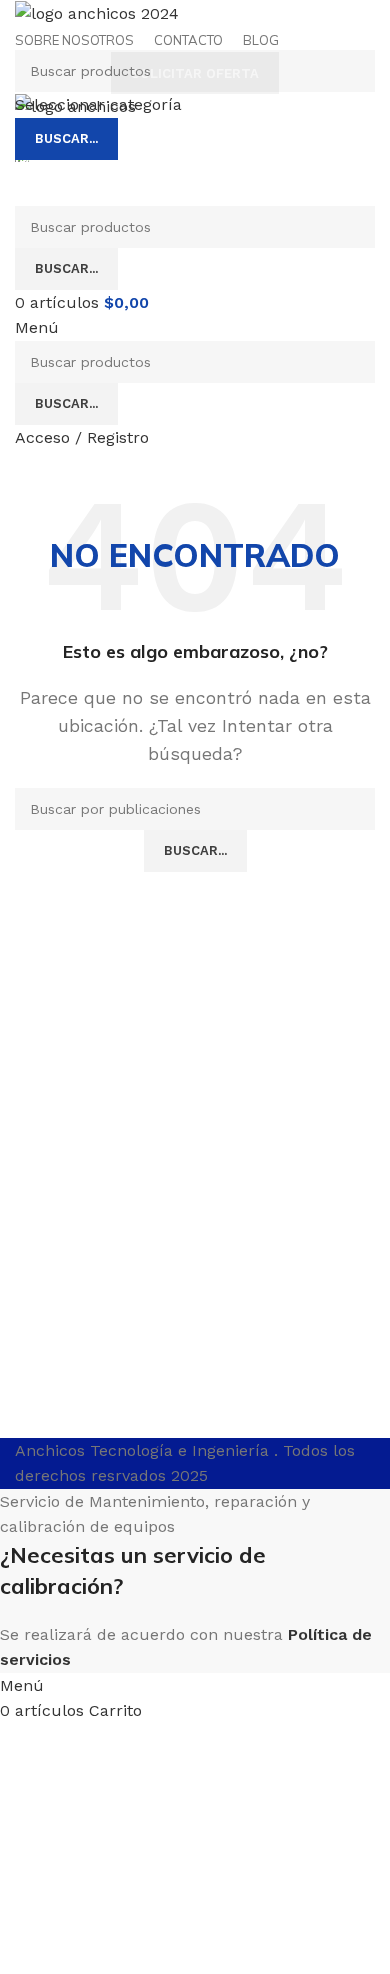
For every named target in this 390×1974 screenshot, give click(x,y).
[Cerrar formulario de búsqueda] (25, 25)
